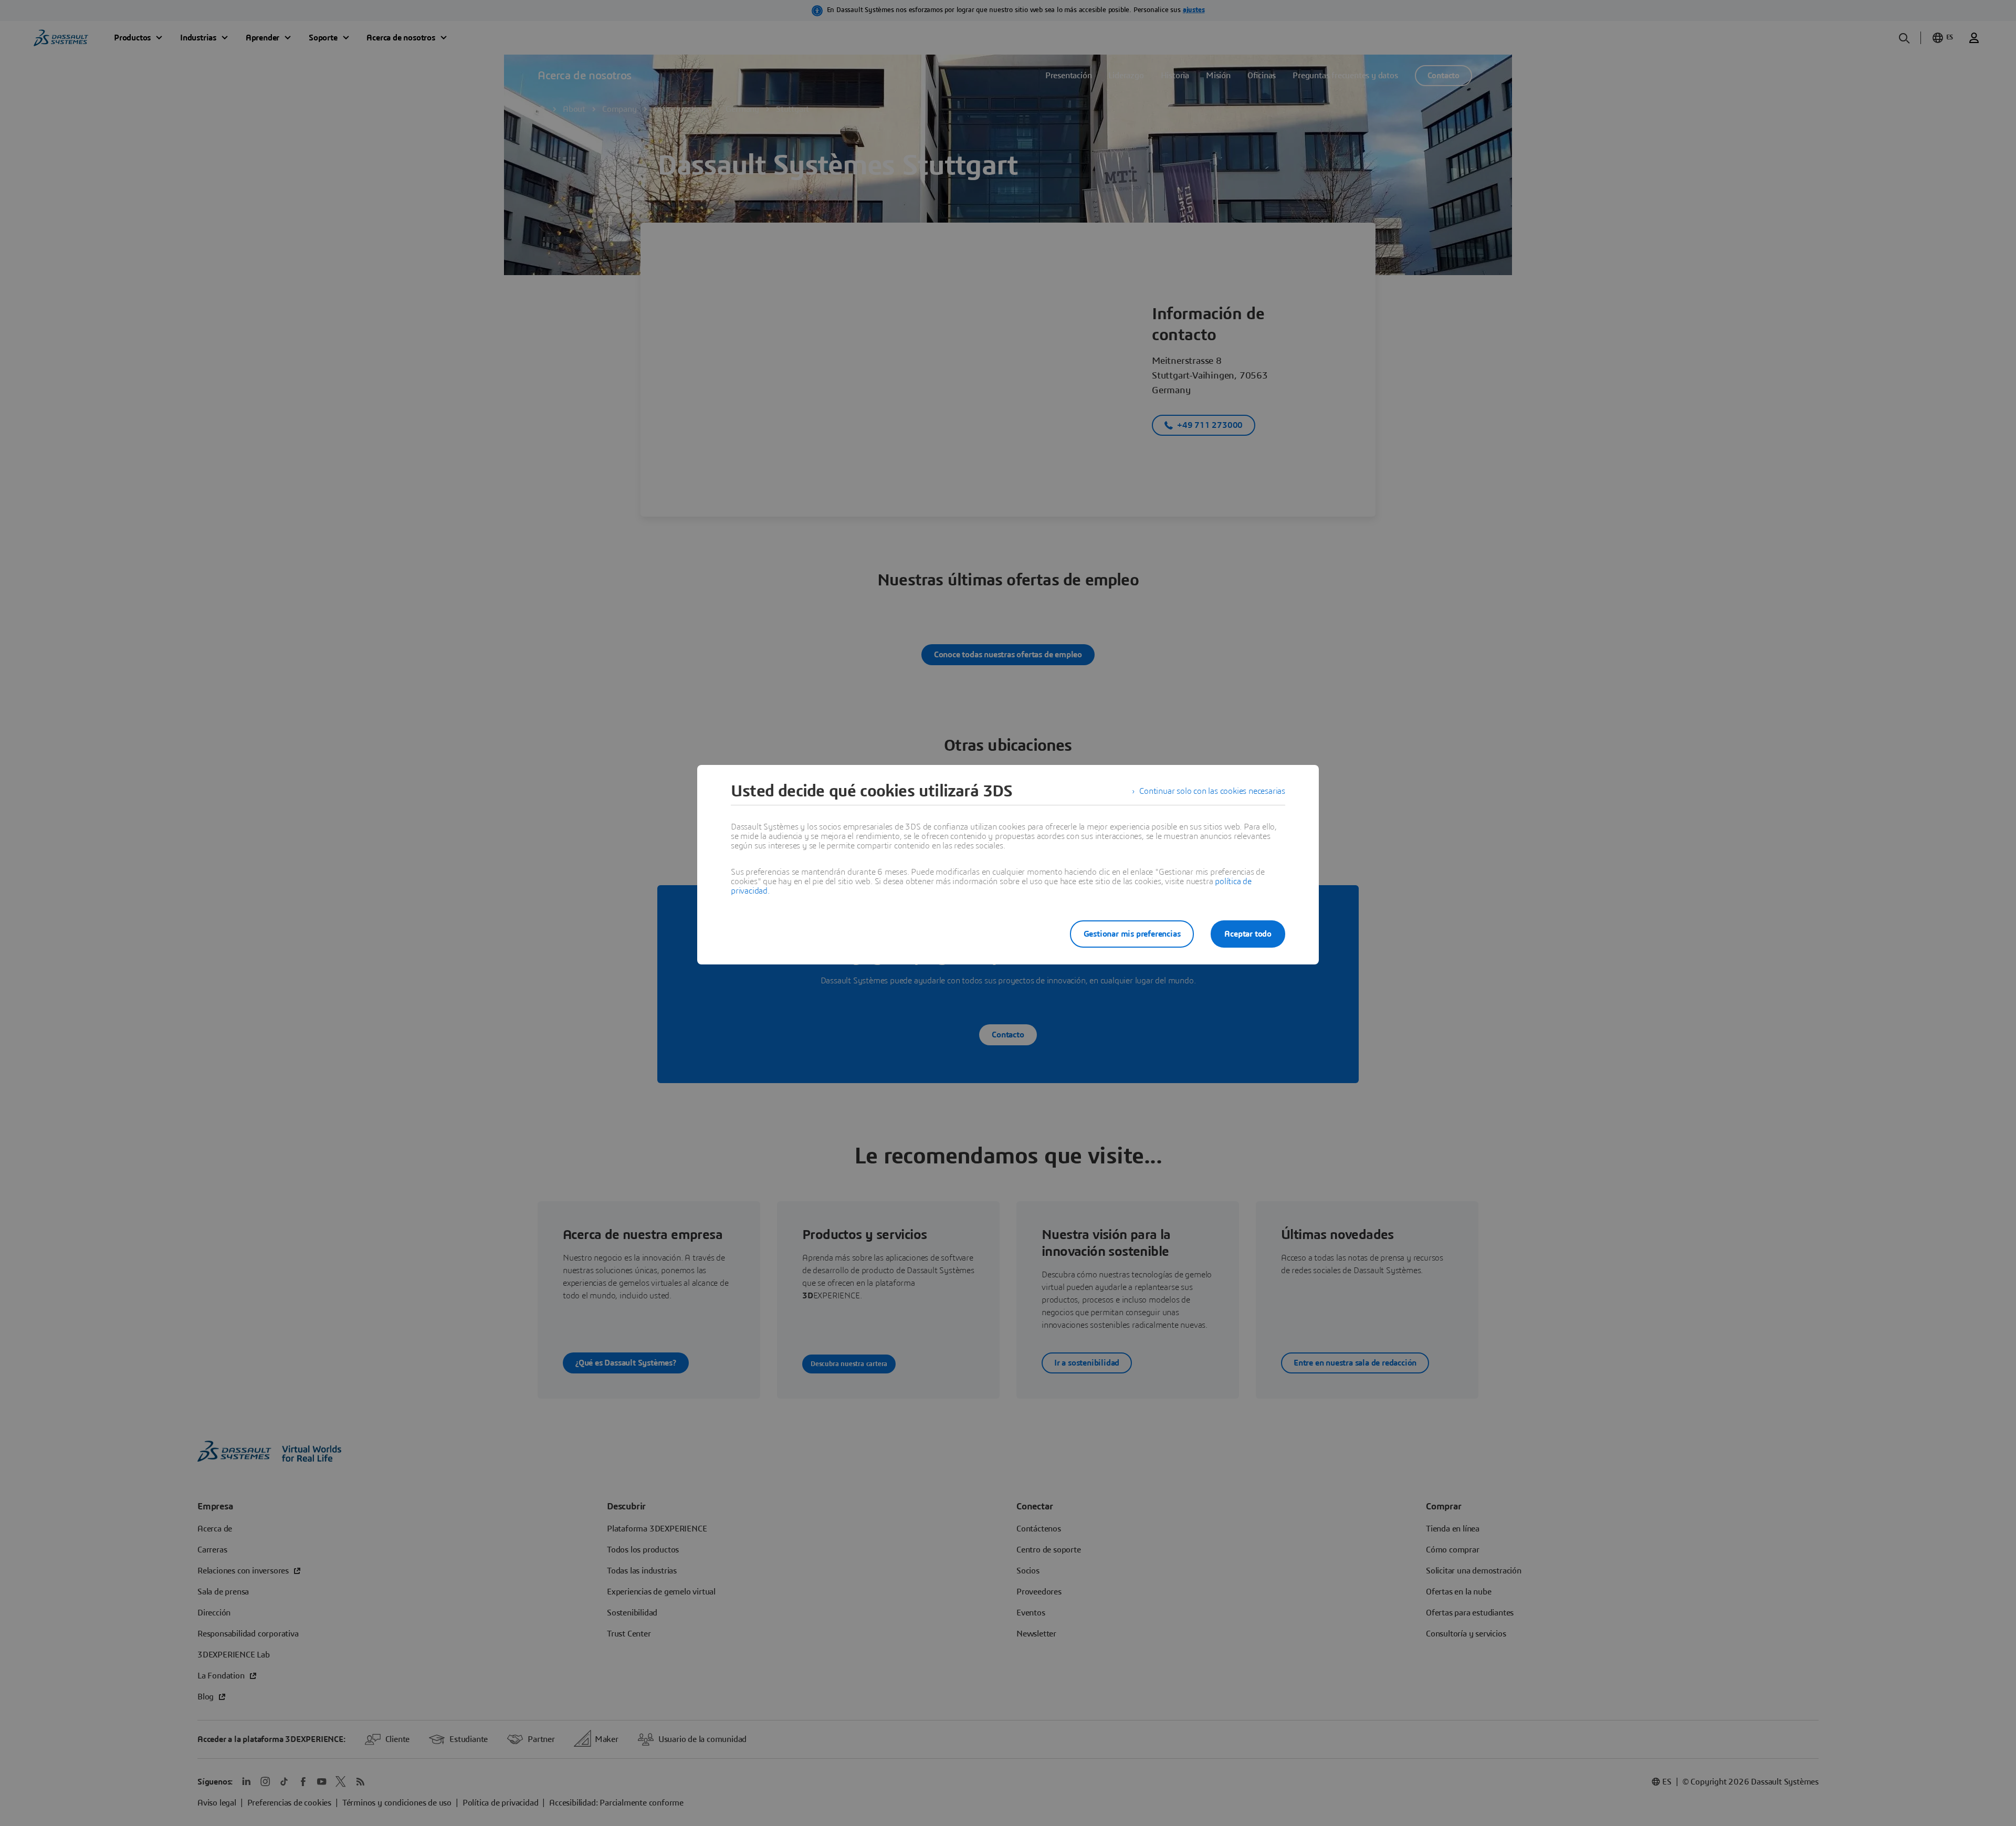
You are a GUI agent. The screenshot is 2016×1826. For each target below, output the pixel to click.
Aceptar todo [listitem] (1248, 934)
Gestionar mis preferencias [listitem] (1132, 934)
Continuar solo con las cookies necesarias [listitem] (1212, 791)
